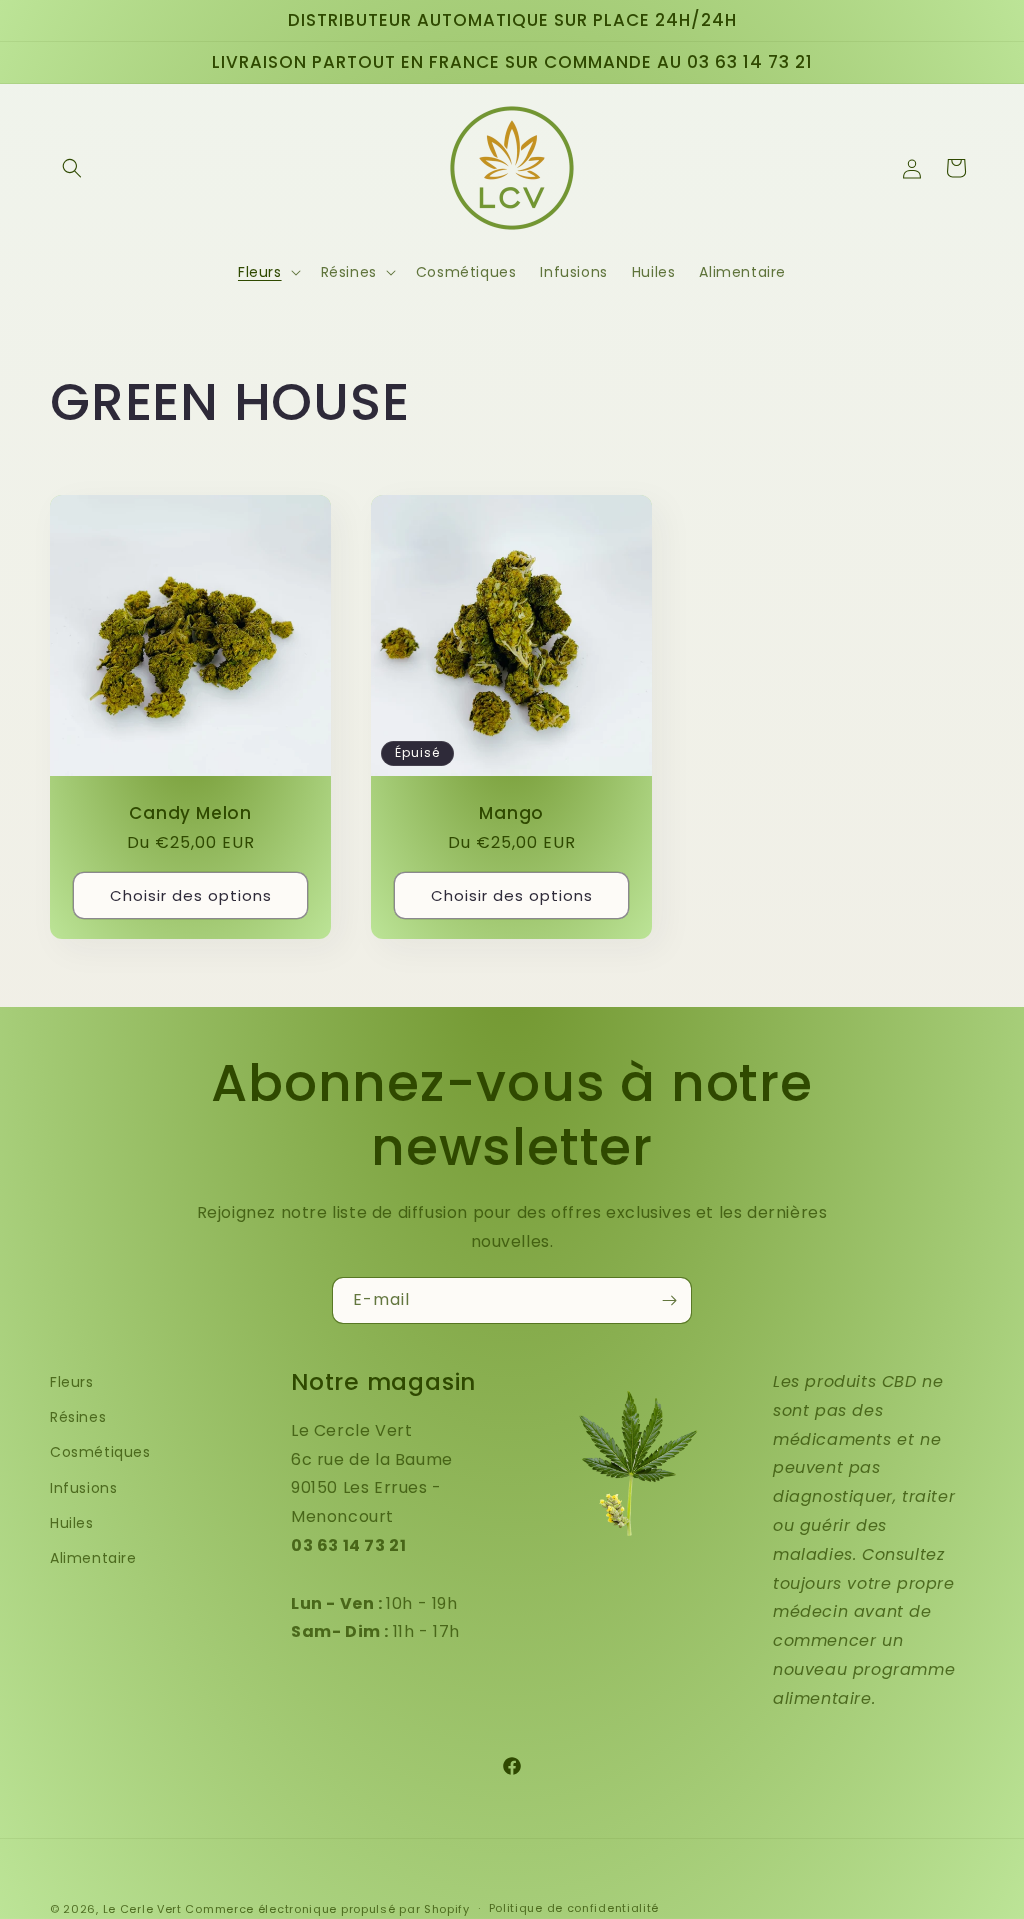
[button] (72, 168)
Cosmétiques (100, 1452)
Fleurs (72, 1382)
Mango (511, 814)
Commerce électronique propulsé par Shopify (327, 1909)
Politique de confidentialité (574, 1908)
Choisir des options (191, 895)
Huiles (72, 1523)
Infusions (83, 1488)
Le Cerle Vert (142, 1909)
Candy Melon (190, 814)
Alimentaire (93, 1558)
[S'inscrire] (669, 1300)
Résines (78, 1417)
